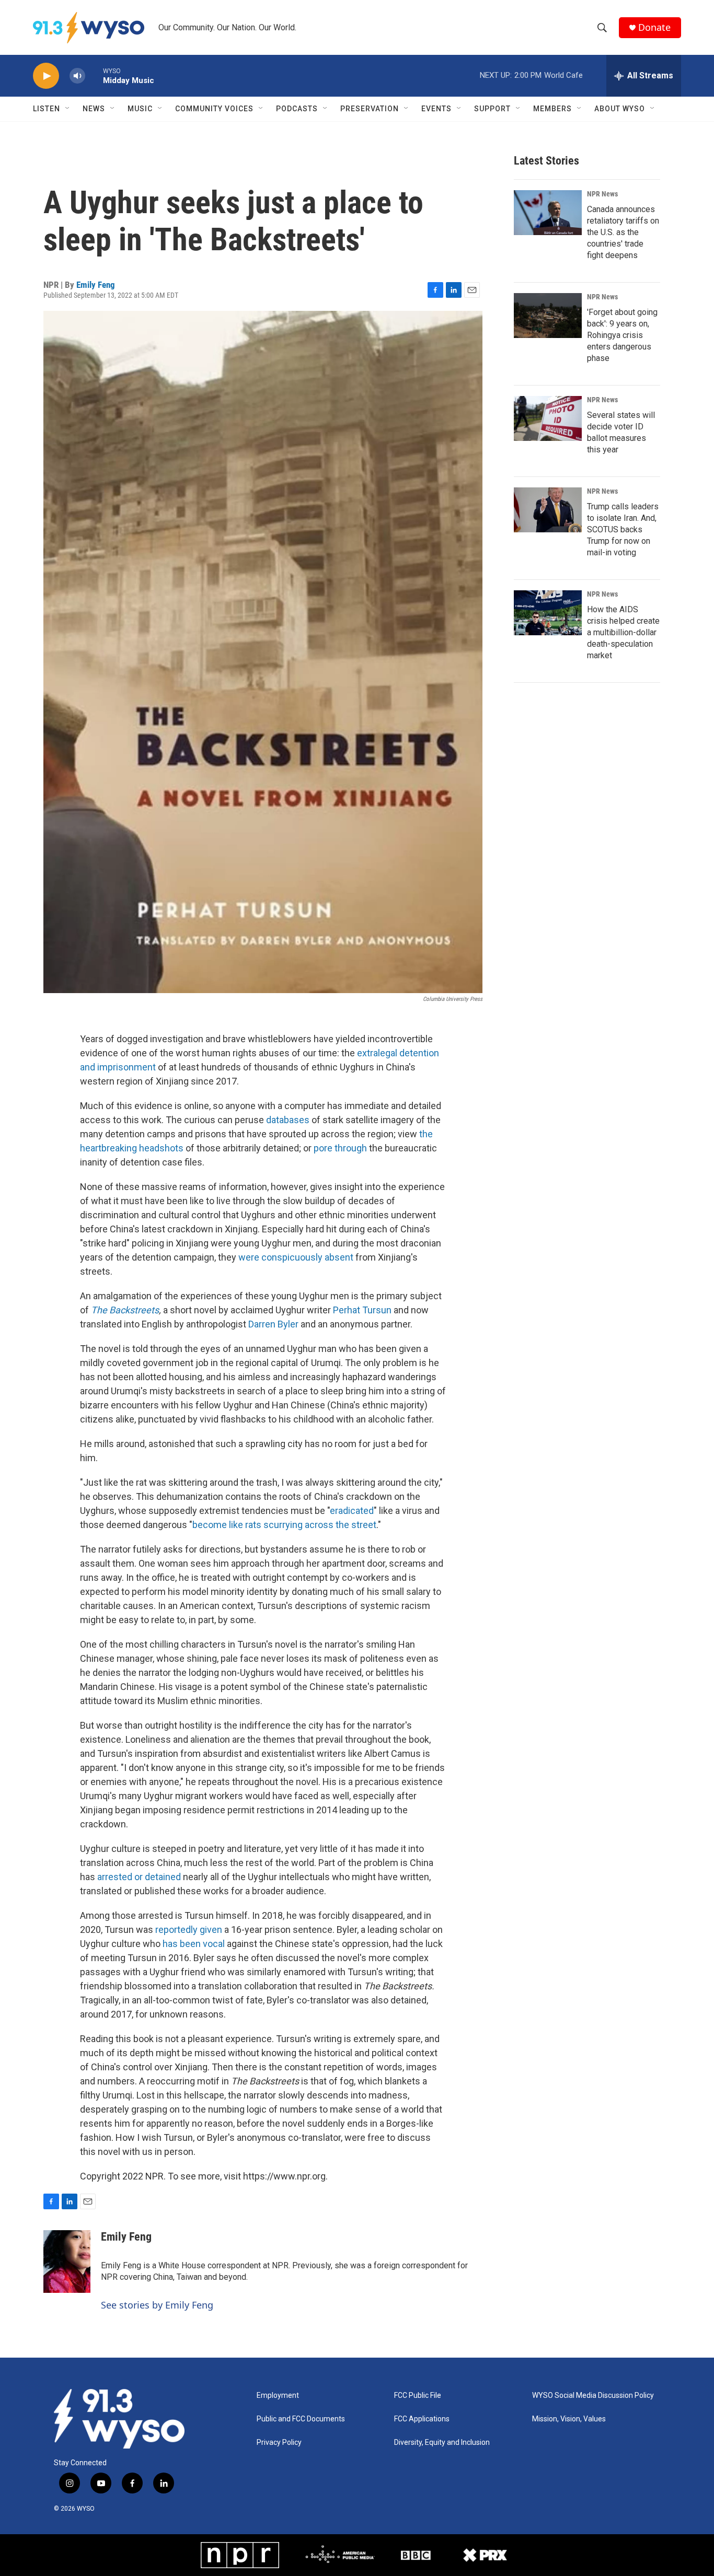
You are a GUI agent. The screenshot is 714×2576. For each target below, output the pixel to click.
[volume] (77, 76)
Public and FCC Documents (301, 2419)
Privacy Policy (279, 2443)
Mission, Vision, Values (569, 2419)
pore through (340, 1148)
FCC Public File (418, 2396)
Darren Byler (273, 1324)
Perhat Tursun (362, 1310)
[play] (46, 76)
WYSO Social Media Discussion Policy (593, 2396)
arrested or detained (139, 1877)
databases (288, 1120)
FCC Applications (422, 2419)
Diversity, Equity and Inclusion (442, 2443)
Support (492, 109)
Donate (654, 27)
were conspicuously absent (296, 1257)
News (94, 109)
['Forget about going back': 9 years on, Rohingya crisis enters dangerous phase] (548, 316)
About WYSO (620, 109)
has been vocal (194, 1944)
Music (140, 109)
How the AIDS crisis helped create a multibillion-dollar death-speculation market (623, 632)
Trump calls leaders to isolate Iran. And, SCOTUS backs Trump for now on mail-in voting (623, 529)
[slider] (94, 75)
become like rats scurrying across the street (284, 1525)
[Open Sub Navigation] (68, 109)
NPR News (602, 194)
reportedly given (189, 1930)
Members (552, 109)
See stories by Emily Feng (157, 2305)
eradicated (352, 1511)
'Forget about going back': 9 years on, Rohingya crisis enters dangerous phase (622, 335)
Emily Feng (96, 285)
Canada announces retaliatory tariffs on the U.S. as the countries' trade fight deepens (623, 232)
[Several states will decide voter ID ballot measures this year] (548, 418)
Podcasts (297, 109)
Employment (278, 2396)
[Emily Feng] (67, 2262)
